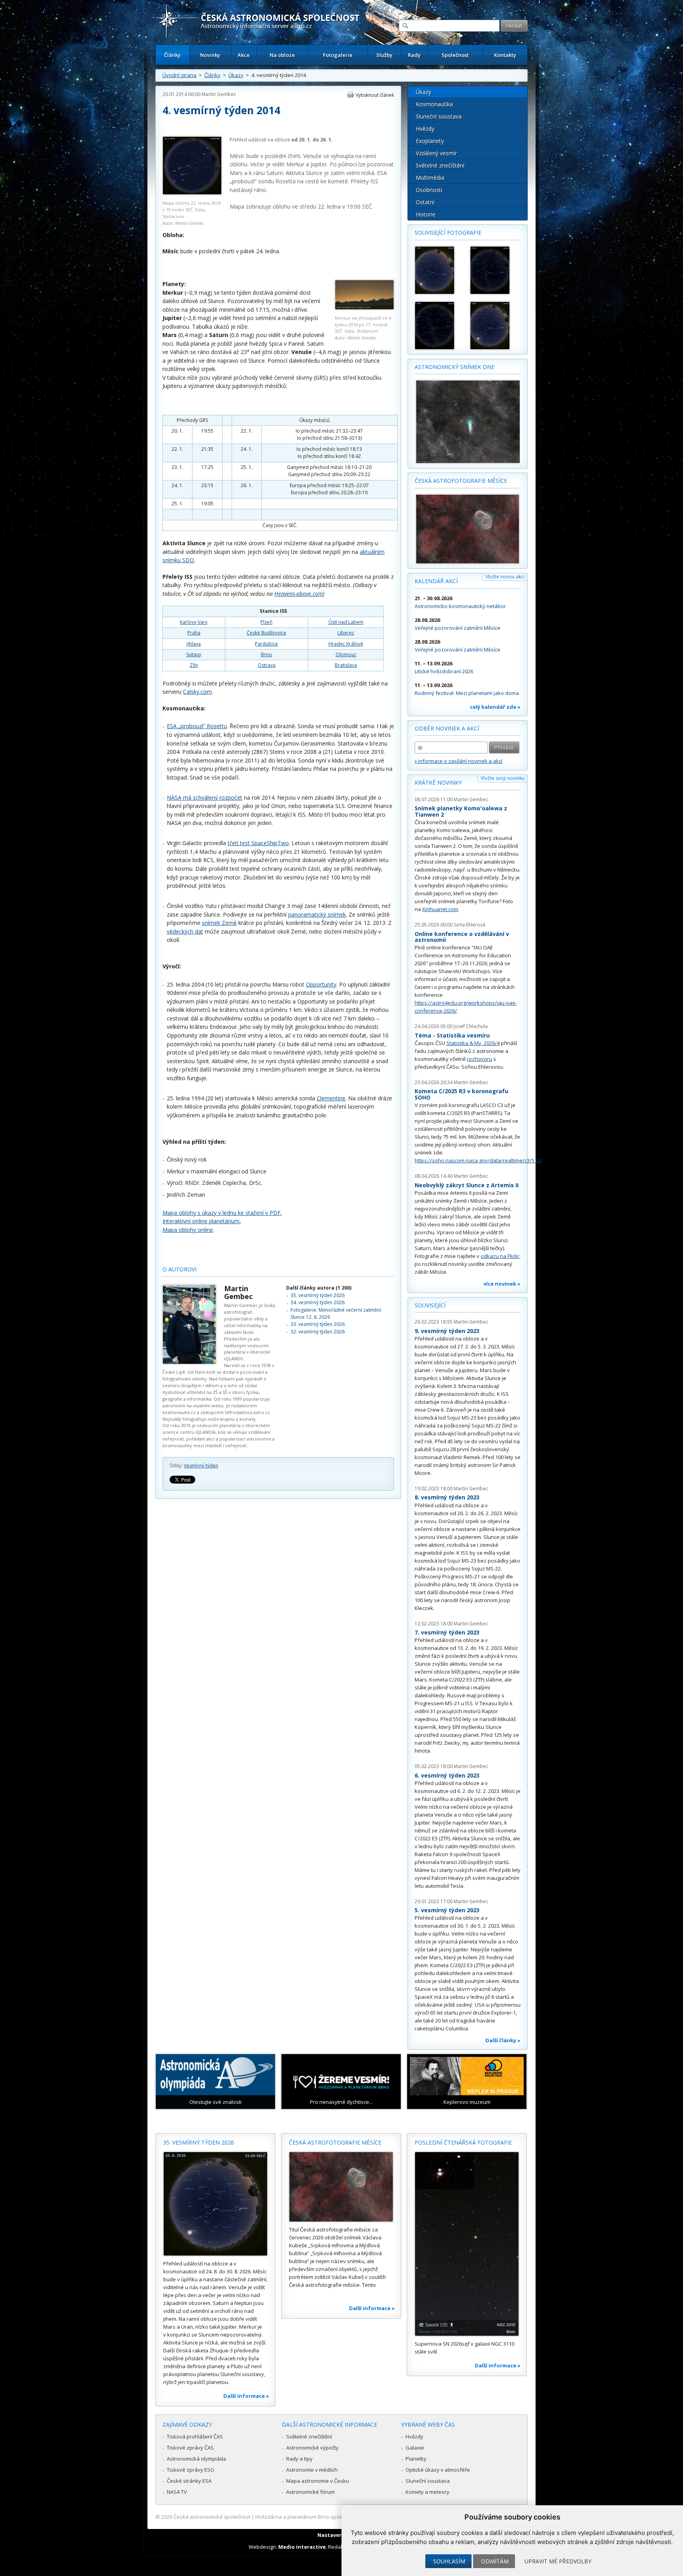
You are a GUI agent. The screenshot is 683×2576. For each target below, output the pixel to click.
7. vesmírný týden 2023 (447, 1632)
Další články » (503, 2040)
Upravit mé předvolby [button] (558, 2561)
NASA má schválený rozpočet (205, 797)
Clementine (331, 1098)
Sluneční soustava (439, 116)
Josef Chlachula (471, 1026)
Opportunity (321, 984)
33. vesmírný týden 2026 (318, 1324)
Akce (244, 55)
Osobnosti (429, 190)
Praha (194, 633)
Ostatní (425, 202)
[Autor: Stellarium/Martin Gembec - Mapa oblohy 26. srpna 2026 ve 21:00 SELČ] (494, 326)
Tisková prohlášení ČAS (195, 2437)
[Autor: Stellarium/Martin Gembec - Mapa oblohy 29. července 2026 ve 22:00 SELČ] (439, 270)
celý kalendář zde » (495, 707)
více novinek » (502, 1284)
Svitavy (194, 654)
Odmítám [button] (495, 2561)
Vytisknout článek (375, 95)
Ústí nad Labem (346, 622)
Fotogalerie (338, 55)
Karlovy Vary (194, 622)
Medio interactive (302, 2547)
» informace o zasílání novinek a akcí (458, 761)
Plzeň (266, 622)
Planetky (416, 2459)
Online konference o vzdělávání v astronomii (462, 937)
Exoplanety (430, 141)
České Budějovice (266, 633)
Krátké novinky (438, 782)
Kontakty (505, 55)
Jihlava (194, 644)
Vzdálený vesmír (436, 153)
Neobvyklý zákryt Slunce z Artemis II (467, 1185)
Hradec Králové (346, 644)
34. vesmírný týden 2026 (318, 1302)
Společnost (455, 55)
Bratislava (346, 665)
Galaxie (415, 2448)
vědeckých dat (185, 931)
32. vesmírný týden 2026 (318, 1332)
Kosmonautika (434, 104)
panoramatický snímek (317, 914)
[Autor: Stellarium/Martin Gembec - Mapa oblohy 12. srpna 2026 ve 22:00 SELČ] (494, 270)
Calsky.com (197, 692)
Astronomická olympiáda (196, 2459)
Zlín (194, 665)
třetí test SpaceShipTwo (258, 843)
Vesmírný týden (201, 1466)
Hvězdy (425, 129)
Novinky (210, 55)
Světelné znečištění (440, 165)
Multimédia (430, 178)
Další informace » (246, 2396)
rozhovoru (479, 1059)
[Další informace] (215, 2204)
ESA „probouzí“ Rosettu (197, 726)
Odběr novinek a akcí (447, 728)
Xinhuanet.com (440, 909)
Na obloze (282, 55)
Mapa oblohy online (188, 1230)
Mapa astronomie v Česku (318, 2481)
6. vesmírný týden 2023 (447, 1775)
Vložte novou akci (505, 577)
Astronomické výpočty (312, 2448)
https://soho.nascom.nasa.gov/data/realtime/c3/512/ (478, 1160)
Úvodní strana (179, 75)
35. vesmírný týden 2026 (318, 1295)
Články (172, 55)
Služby (384, 55)
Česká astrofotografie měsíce (461, 481)
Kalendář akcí (436, 581)
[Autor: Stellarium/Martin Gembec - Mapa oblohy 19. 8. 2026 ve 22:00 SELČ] (439, 326)
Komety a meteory (427, 2492)
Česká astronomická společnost (212, 2517)
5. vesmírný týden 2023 (447, 1910)
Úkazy (236, 75)
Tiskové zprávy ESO (191, 2470)
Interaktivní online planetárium (201, 1221)
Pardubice (266, 644)
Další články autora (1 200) (319, 1288)
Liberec (346, 633)
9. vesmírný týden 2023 (447, 1331)
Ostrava (267, 665)
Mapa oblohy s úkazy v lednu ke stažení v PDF (222, 1213)
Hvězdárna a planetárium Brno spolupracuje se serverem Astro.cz (335, 2517)
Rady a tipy (299, 2459)
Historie (426, 214)
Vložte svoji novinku (503, 778)
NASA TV (177, 2492)
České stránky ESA (189, 2481)
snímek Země (219, 923)
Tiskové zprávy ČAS (190, 2448)
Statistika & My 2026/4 (473, 1043)
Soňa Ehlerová (470, 925)
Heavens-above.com (299, 594)
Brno (266, 654)
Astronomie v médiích (312, 2470)
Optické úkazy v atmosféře (438, 2470)
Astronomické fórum (310, 2492)
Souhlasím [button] (449, 2561)
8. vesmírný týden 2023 (447, 1497)
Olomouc (346, 654)
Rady (414, 55)
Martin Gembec (219, 94)
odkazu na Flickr (500, 1256)
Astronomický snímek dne (455, 367)
